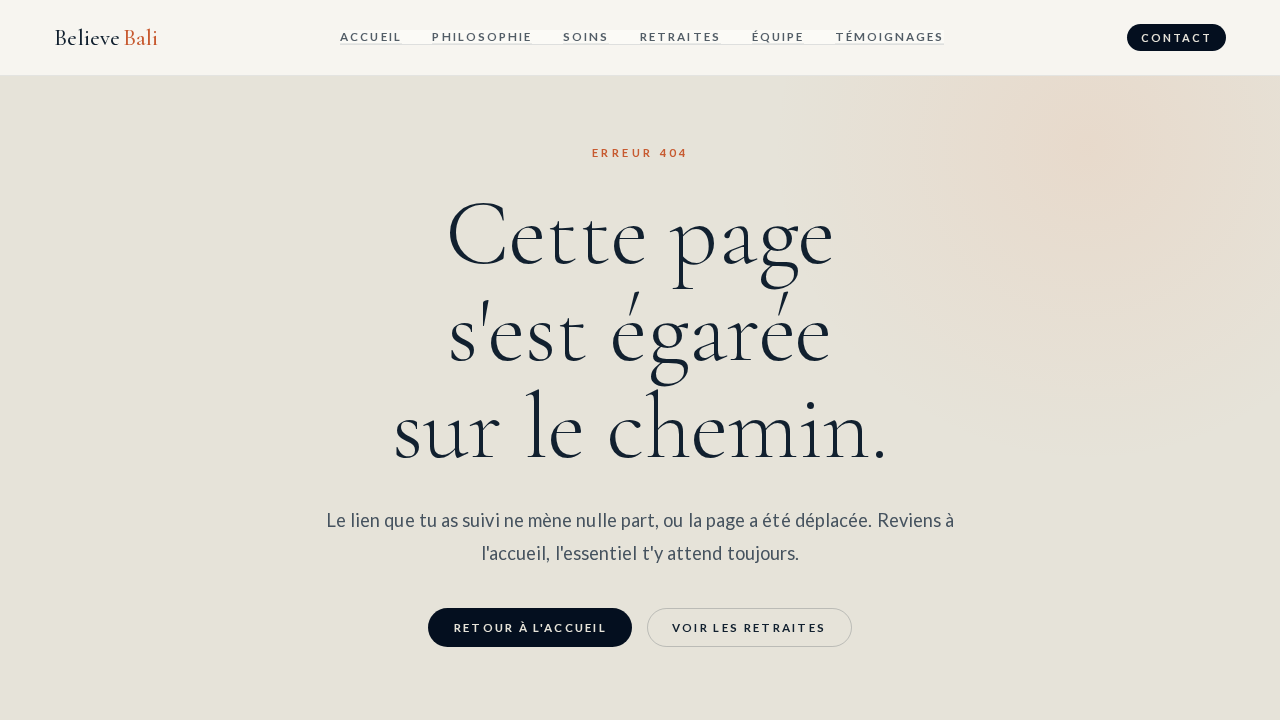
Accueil (371, 36)
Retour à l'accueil (530, 627)
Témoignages (890, 36)
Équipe (778, 36)
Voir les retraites (749, 627)
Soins (586, 36)
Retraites (680, 36)
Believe (106, 38)
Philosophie (482, 36)
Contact (1176, 37)
